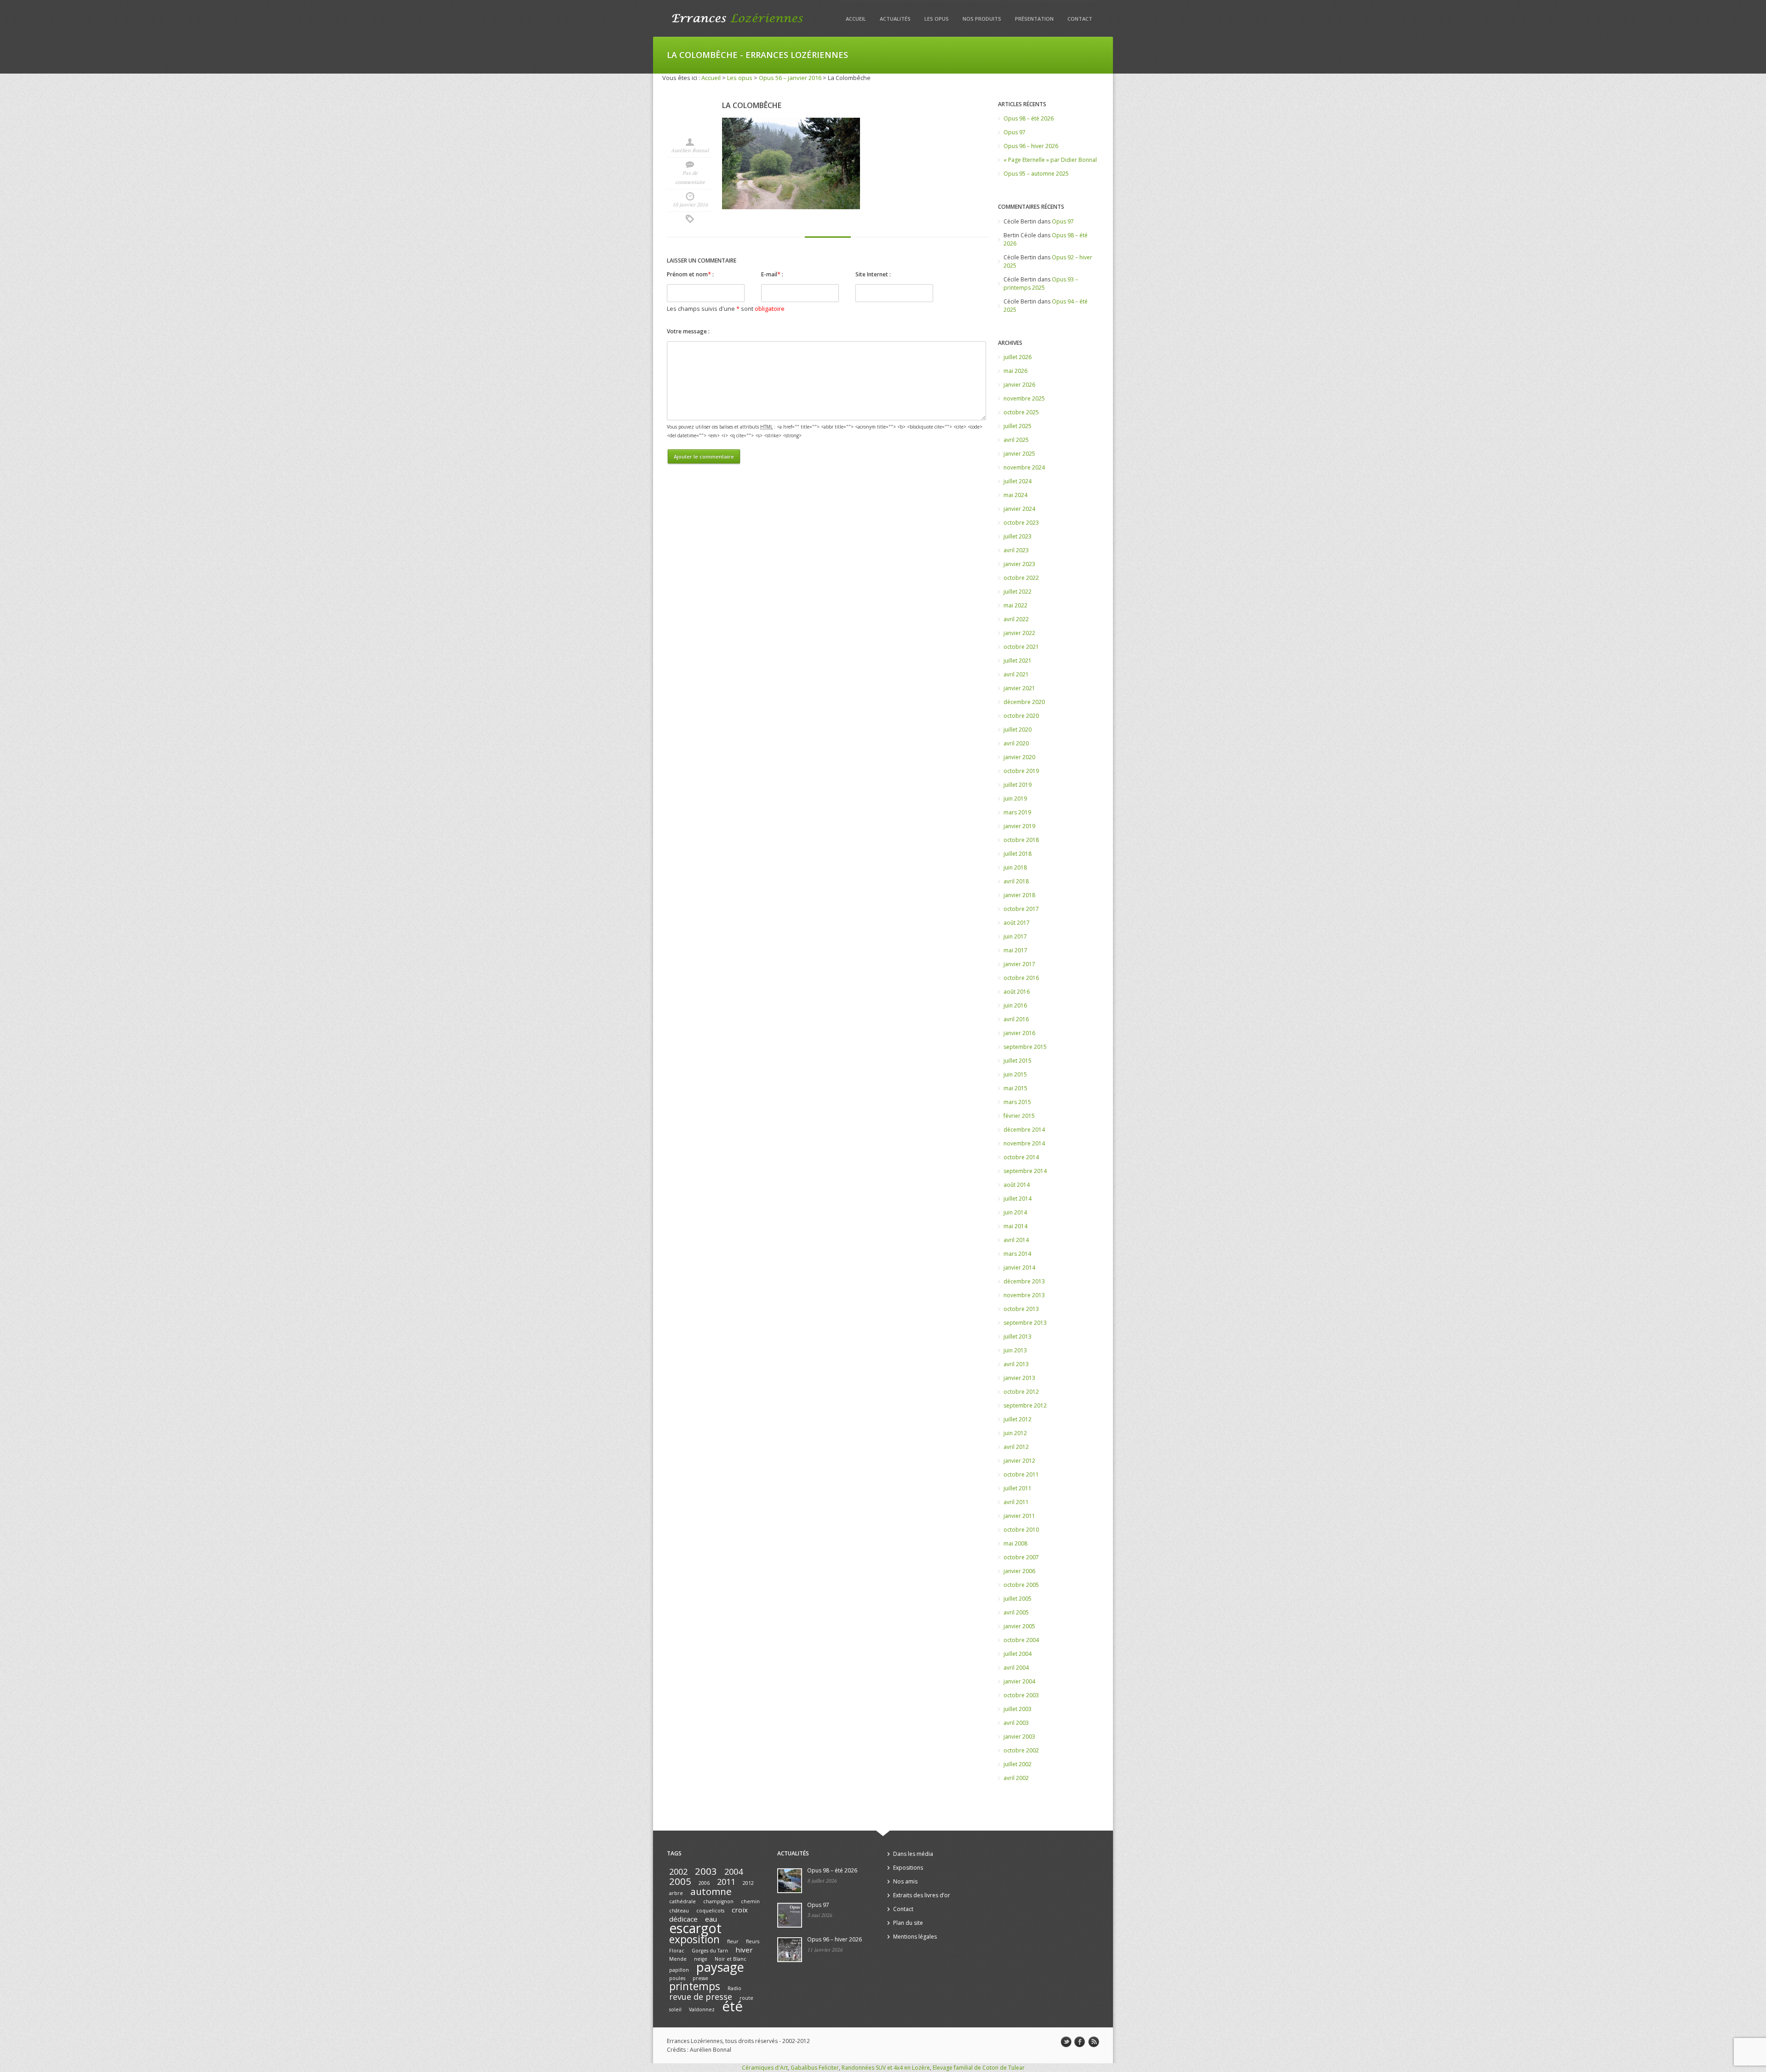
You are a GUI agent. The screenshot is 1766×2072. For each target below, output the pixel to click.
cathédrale (682, 1901)
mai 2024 (1015, 495)
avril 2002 (1016, 1778)
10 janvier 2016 (690, 205)
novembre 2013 (1024, 1295)
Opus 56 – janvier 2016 (790, 78)
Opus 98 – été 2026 (1029, 118)
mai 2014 (1015, 1226)
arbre (676, 1893)
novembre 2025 (1024, 398)
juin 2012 (1015, 1433)
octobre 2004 (1021, 1640)
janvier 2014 (1019, 1268)
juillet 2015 (1018, 1061)
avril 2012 (1016, 1447)
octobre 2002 (1021, 1750)
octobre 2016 (1021, 978)
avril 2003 (1016, 1723)
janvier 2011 (1019, 1516)
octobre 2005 (1021, 1585)
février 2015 (1019, 1116)
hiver (744, 1950)
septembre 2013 (1025, 1323)
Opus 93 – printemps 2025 (1041, 283)
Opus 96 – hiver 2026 (1031, 146)
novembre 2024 (1024, 467)
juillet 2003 (1018, 1709)
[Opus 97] (790, 1915)
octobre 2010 (1021, 1530)
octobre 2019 (1021, 771)
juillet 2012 (1018, 1419)
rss (1094, 2042)
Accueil (856, 19)
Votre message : (688, 331)
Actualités (895, 19)
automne (711, 1891)
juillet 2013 (1018, 1336)
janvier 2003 (1019, 1737)
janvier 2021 (1019, 688)
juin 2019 (1015, 798)
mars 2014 (1017, 1254)
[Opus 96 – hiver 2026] (790, 1950)
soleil (675, 2009)
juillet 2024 (1018, 481)
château (679, 1911)
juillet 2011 (1018, 1488)
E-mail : (772, 274)
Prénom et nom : (690, 274)
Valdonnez (702, 2009)
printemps (695, 1986)
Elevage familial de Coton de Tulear (979, 2068)
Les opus (937, 19)
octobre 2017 (1021, 909)
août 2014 (1017, 1185)
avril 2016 (1016, 1019)
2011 (726, 1882)
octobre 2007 (1021, 1557)
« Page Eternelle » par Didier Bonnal (1050, 160)
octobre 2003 (1021, 1695)
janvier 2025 (1019, 454)
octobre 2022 (1021, 578)
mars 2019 (1017, 812)
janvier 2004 (1019, 1681)
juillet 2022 (1018, 592)
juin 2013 (1015, 1350)
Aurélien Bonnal (690, 150)
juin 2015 (1015, 1074)
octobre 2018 (1021, 840)
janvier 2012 (1019, 1461)
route (746, 1998)
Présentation (1034, 19)
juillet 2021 (1018, 661)
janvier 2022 (1019, 633)
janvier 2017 (1019, 964)
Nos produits (982, 19)
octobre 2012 (1021, 1392)
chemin (750, 1901)
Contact (1080, 19)
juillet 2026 (1018, 357)
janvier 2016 (1019, 1033)
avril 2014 (1016, 1240)
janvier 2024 (1019, 509)
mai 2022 (1015, 605)
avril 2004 (1016, 1668)
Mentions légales (915, 1937)
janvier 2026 (1019, 385)
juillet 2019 (1018, 785)
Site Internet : (873, 274)
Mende (678, 1959)
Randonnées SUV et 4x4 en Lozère (886, 2068)
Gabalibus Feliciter (815, 2068)
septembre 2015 (1025, 1047)
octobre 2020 (1021, 716)
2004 (734, 1872)
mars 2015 (1017, 1102)
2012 (748, 1883)
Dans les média (913, 1854)
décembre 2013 (1024, 1281)
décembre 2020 (1024, 702)
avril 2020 (1016, 743)
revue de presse (701, 1997)
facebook (1080, 2042)
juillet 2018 (1018, 854)
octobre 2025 (1021, 412)
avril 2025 (1016, 440)
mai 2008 (1015, 1543)
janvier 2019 (1019, 826)
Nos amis (905, 1881)
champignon (718, 1901)
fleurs (753, 1941)
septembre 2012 (1025, 1405)
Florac (677, 1951)
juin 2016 (1015, 1005)
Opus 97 (1015, 132)
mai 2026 (1015, 371)
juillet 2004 (1018, 1654)
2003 (706, 1871)
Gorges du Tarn (710, 1951)
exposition (694, 1939)
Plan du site (908, 1923)
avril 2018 (1016, 881)
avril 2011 (1016, 1502)
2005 (680, 1881)
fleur (733, 1941)
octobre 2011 (1021, 1474)
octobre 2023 (1021, 523)
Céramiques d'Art (765, 2068)
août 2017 (1017, 923)
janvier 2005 (1019, 1626)
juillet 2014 (1018, 1199)
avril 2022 (1016, 619)
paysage (720, 1967)
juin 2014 (1015, 1212)
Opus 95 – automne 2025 (1036, 174)
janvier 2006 (1019, 1571)
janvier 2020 (1019, 757)
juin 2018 (1015, 867)
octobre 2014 (1021, 1157)
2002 (678, 1872)
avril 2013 (1016, 1364)
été (732, 2006)
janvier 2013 (1019, 1378)
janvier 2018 (1019, 895)
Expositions (908, 1868)
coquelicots (710, 1911)
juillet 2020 (1018, 730)
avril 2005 (1016, 1612)
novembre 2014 (1024, 1143)
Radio (734, 1988)
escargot (695, 1928)
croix (740, 1910)
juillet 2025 (1018, 426)
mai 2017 (1015, 950)
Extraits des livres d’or (922, 1895)
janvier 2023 (1019, 564)
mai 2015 (1015, 1088)
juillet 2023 (1018, 536)
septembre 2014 (1025, 1171)
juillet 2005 (1018, 1599)
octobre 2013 (1021, 1309)
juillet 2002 (1018, 1764)
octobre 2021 (1021, 647)
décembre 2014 (1024, 1130)
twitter (1066, 2042)
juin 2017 (1015, 936)
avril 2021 (1016, 674)
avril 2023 (1016, 550)
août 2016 (1017, 992)
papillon (679, 1970)
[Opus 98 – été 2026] (790, 1881)
